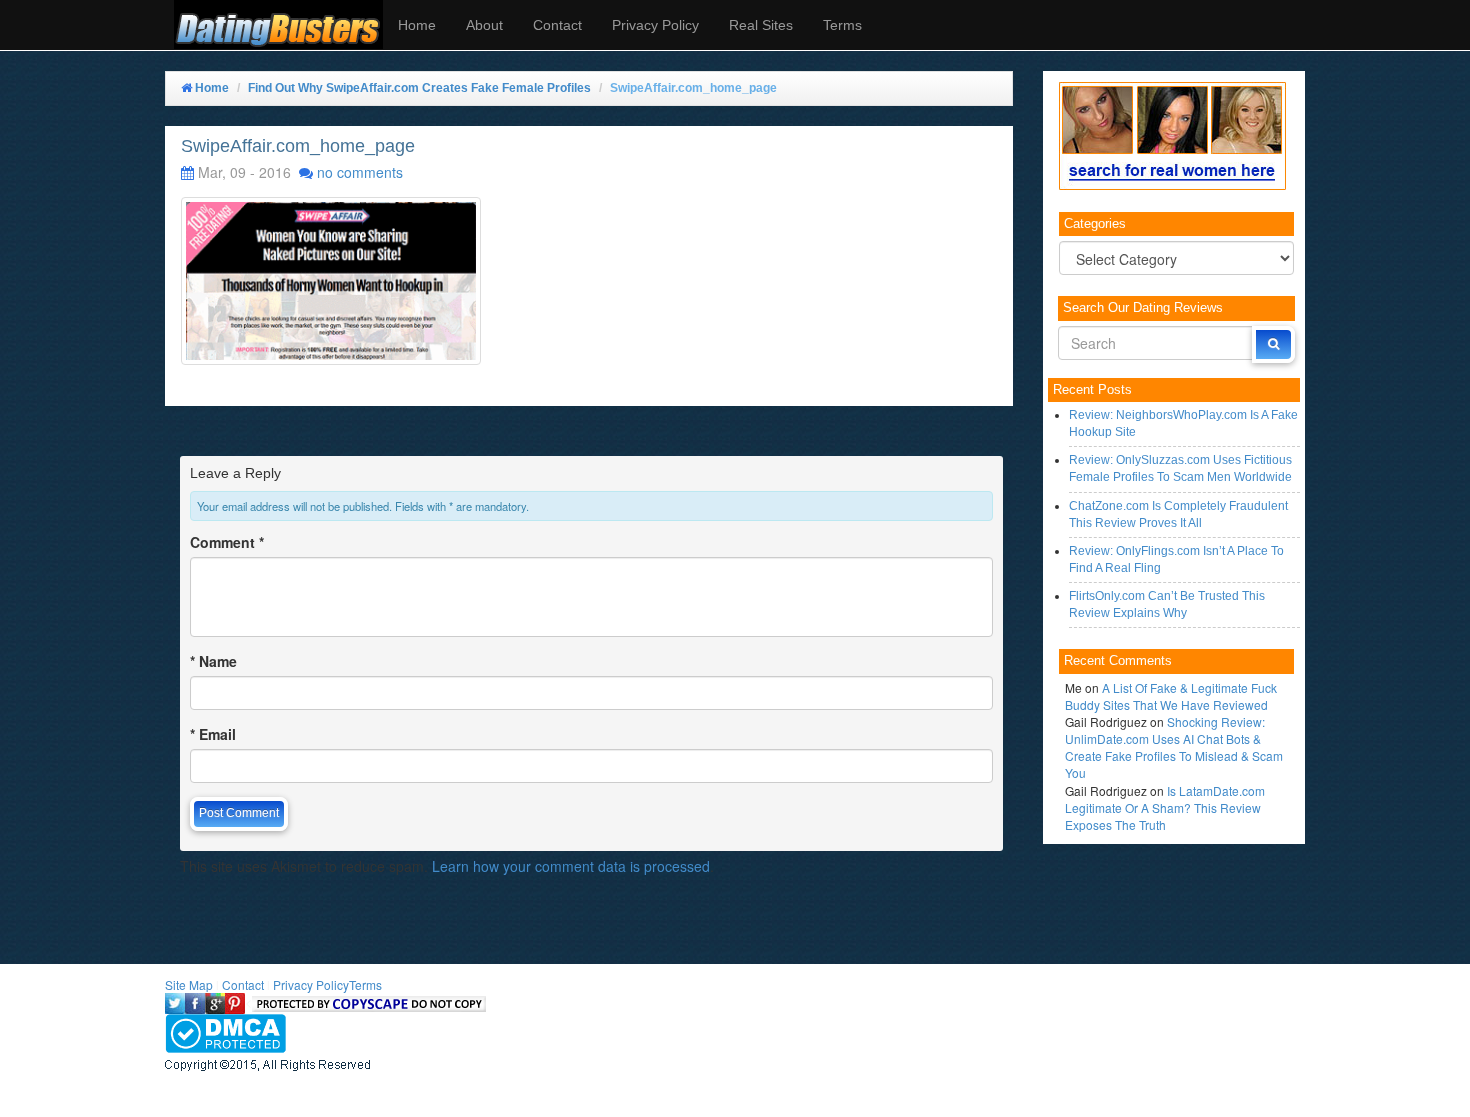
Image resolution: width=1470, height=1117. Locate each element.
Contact (557, 25)
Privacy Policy (655, 25)
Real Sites (761, 25)
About (484, 25)
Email (213, 734)
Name (213, 661)
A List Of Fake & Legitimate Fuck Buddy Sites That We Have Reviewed (1171, 696)
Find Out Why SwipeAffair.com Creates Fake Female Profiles (419, 88)
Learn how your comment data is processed (571, 866)
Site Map (189, 984)
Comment (227, 542)
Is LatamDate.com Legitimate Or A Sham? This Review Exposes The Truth (1165, 807)
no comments (360, 172)
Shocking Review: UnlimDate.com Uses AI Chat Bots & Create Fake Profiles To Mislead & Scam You (1174, 747)
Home (417, 25)
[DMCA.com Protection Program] (225, 1031)
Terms (842, 25)
